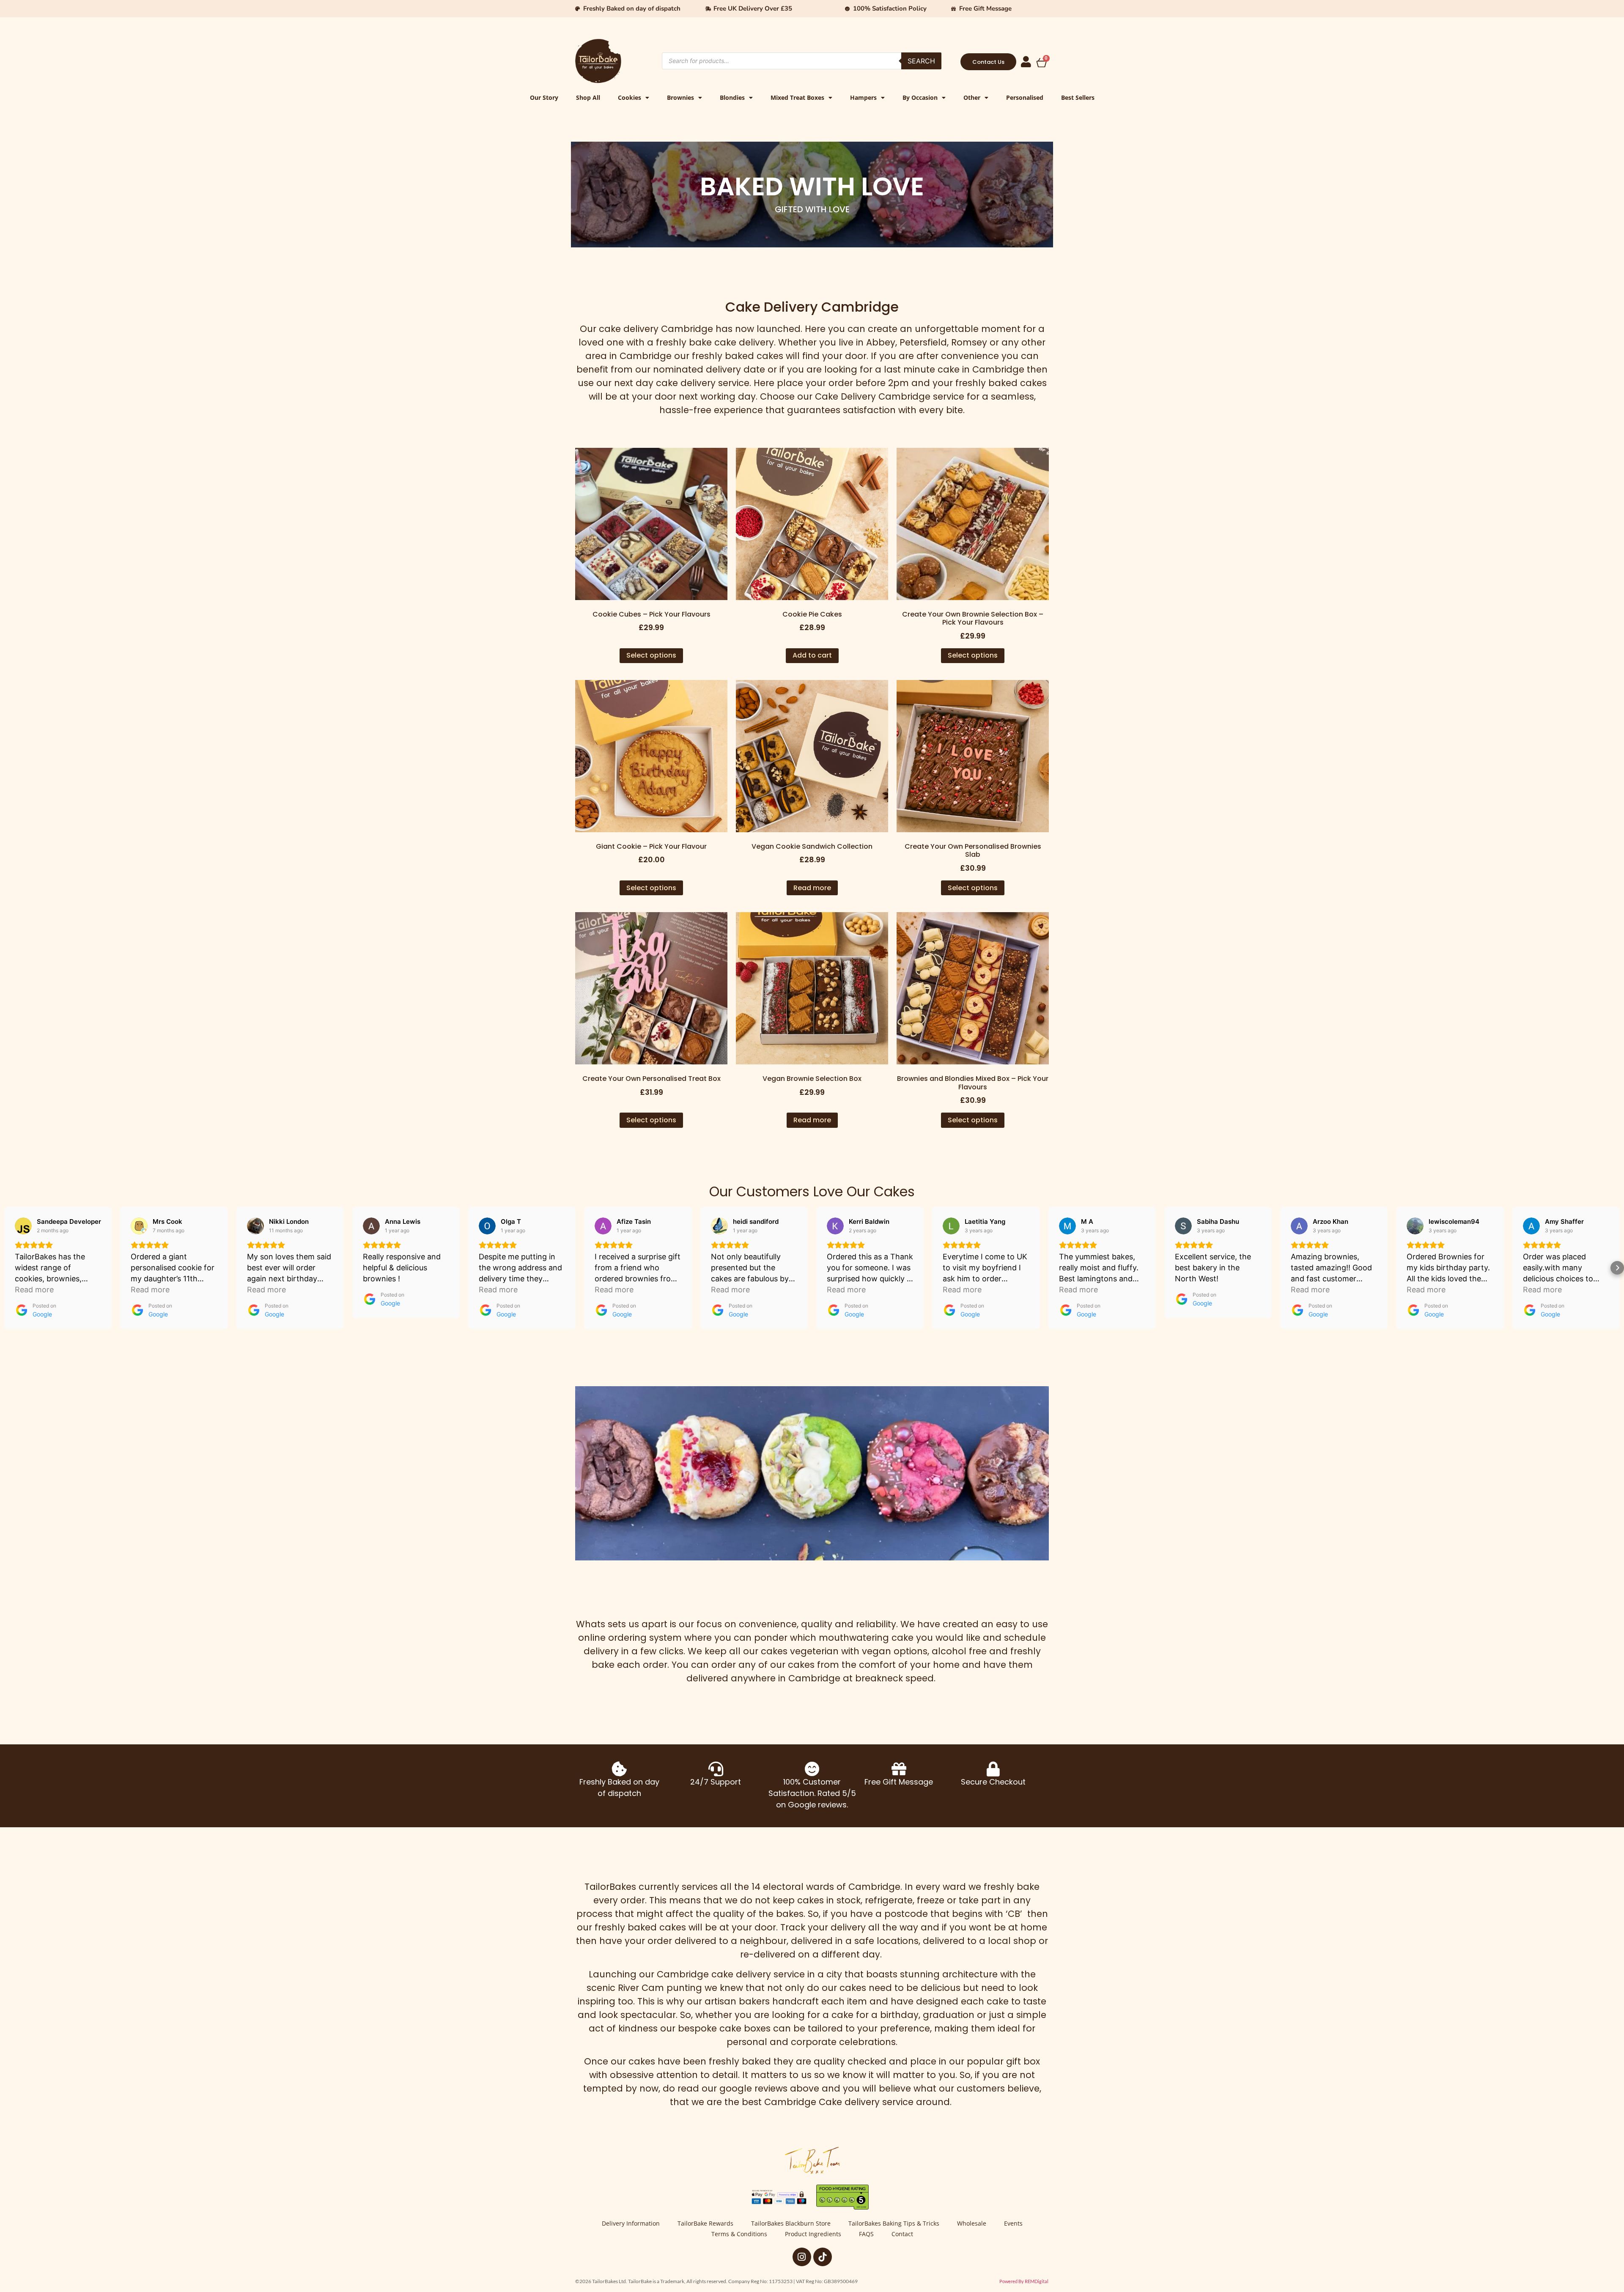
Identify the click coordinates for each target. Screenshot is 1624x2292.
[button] (7, 1268)
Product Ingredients (813, 2234)
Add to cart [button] (812, 655)
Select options (651, 655)
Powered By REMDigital (1024, 2281)
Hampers (863, 97)
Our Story (544, 97)
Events (1013, 2223)
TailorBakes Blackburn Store (791, 2223)
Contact (902, 2234)
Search (921, 61)
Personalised (1025, 97)
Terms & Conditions (739, 2234)
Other (972, 97)
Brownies (680, 97)
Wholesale (972, 2223)
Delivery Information (631, 2223)
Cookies (630, 97)
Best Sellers (1078, 97)
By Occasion (920, 97)
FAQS (866, 2234)
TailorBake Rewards (705, 2223)
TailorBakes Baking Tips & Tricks (894, 2223)
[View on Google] (23, 1226)
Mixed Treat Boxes (797, 97)
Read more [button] (34, 1290)
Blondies (732, 97)
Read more (812, 888)
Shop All (588, 97)
